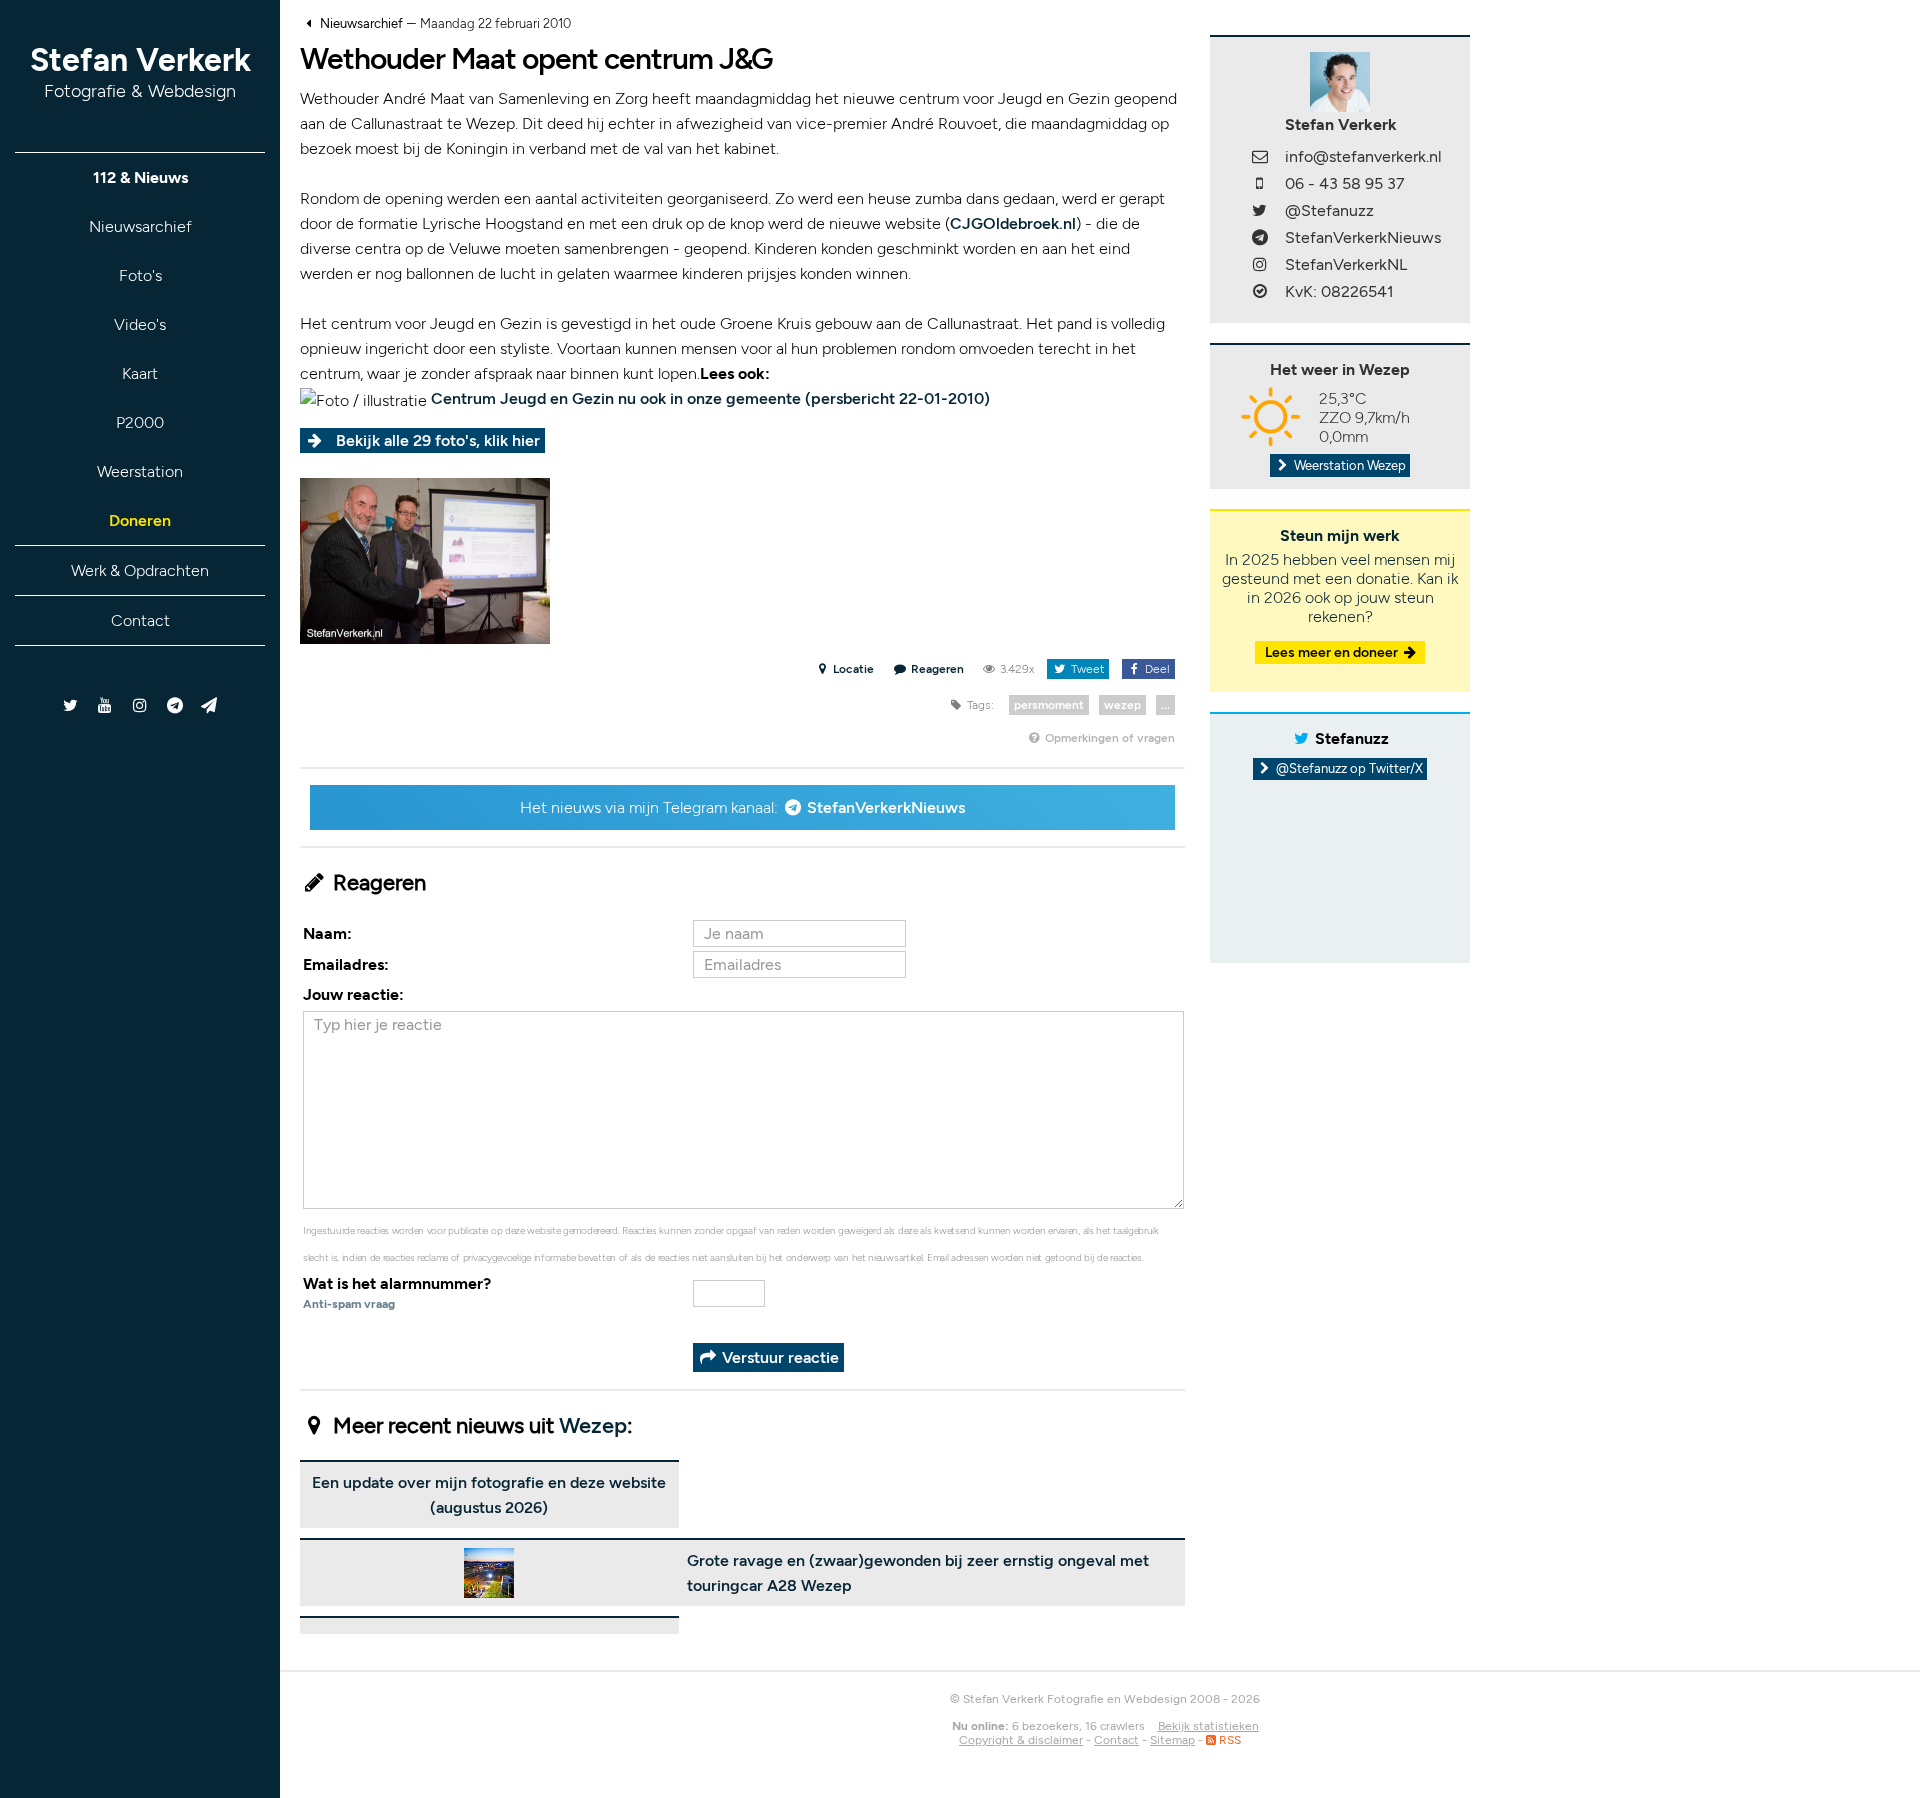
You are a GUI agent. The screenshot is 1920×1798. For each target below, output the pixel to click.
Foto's (140, 275)
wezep (1122, 705)
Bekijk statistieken (1208, 1726)
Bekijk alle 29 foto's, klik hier (438, 440)
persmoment (1049, 705)
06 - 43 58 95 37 (1345, 183)
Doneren (140, 520)
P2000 (140, 422)
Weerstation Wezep (1348, 465)
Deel (1156, 669)
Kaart (140, 373)
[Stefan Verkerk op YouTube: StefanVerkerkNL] (105, 705)
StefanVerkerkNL (1346, 264)
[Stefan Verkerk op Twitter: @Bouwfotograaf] (71, 705)
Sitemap (1172, 1740)
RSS (1228, 1740)
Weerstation (140, 471)
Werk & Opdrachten (140, 570)
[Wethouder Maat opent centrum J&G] (425, 559)
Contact (140, 620)
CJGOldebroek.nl (1013, 223)
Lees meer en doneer (1333, 652)
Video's (140, 324)
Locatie (852, 669)
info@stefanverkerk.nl (1363, 156)
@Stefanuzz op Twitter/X (1348, 768)
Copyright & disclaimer (1021, 1740)
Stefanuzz (1352, 738)
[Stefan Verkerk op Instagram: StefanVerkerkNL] (140, 705)
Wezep (593, 1425)
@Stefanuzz (1329, 210)
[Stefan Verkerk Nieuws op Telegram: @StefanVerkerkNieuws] (174, 705)
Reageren (937, 669)
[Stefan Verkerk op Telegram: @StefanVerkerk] (209, 705)
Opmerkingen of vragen (1108, 738)
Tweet (1086, 669)
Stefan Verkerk (140, 71)
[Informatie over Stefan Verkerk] (1340, 80)
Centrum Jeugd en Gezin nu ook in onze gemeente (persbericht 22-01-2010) (710, 398)
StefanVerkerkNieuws (886, 807)
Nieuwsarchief (140, 226)
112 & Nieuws (140, 177)
